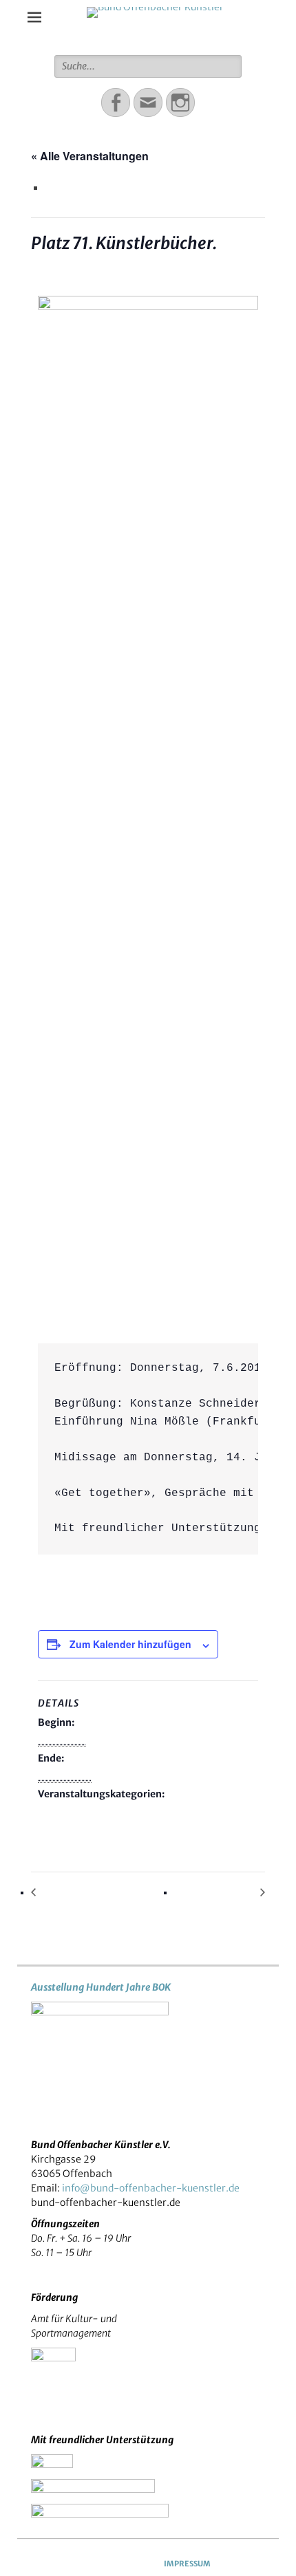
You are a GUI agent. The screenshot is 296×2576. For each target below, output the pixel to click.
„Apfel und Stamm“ (78, 1893)
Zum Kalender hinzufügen (130, 1644)
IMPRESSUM (187, 2564)
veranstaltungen (77, 1826)
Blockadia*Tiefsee (220, 1893)
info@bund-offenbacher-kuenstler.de (151, 2188)
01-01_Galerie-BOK (190, 1811)
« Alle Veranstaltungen (90, 156)
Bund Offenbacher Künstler (155, 34)
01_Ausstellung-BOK (88, 1811)
